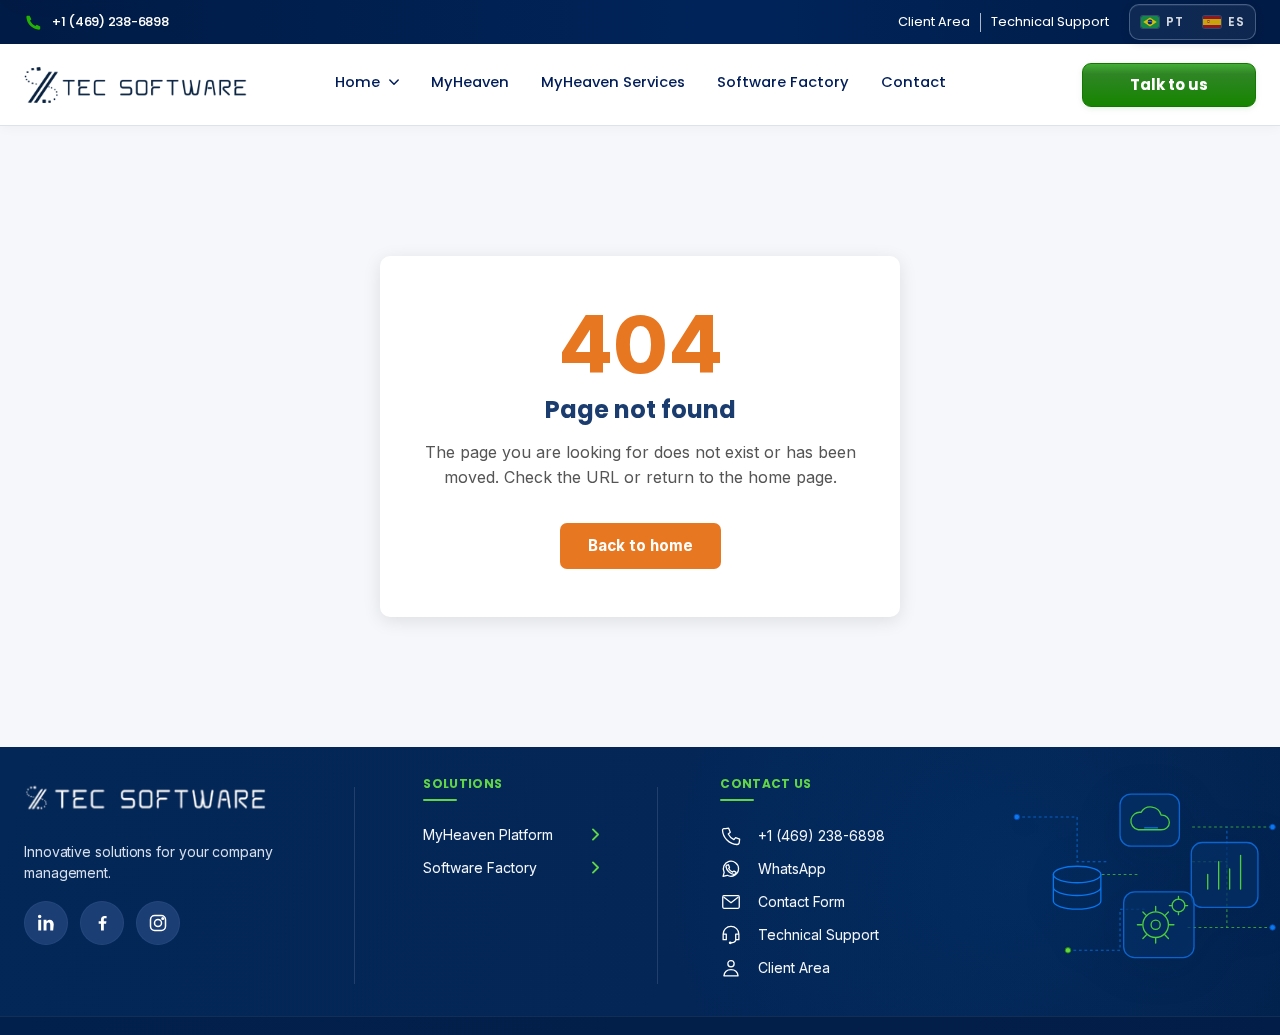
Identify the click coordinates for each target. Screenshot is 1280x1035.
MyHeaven (470, 82)
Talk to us (1169, 84)
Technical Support (1050, 21)
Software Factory (783, 82)
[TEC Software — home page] (135, 85)
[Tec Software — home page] (145, 797)
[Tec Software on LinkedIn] (46, 923)
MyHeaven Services (613, 82)
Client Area (934, 21)
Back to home (640, 545)
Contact (913, 82)
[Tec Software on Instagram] (158, 923)
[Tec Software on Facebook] (102, 923)
